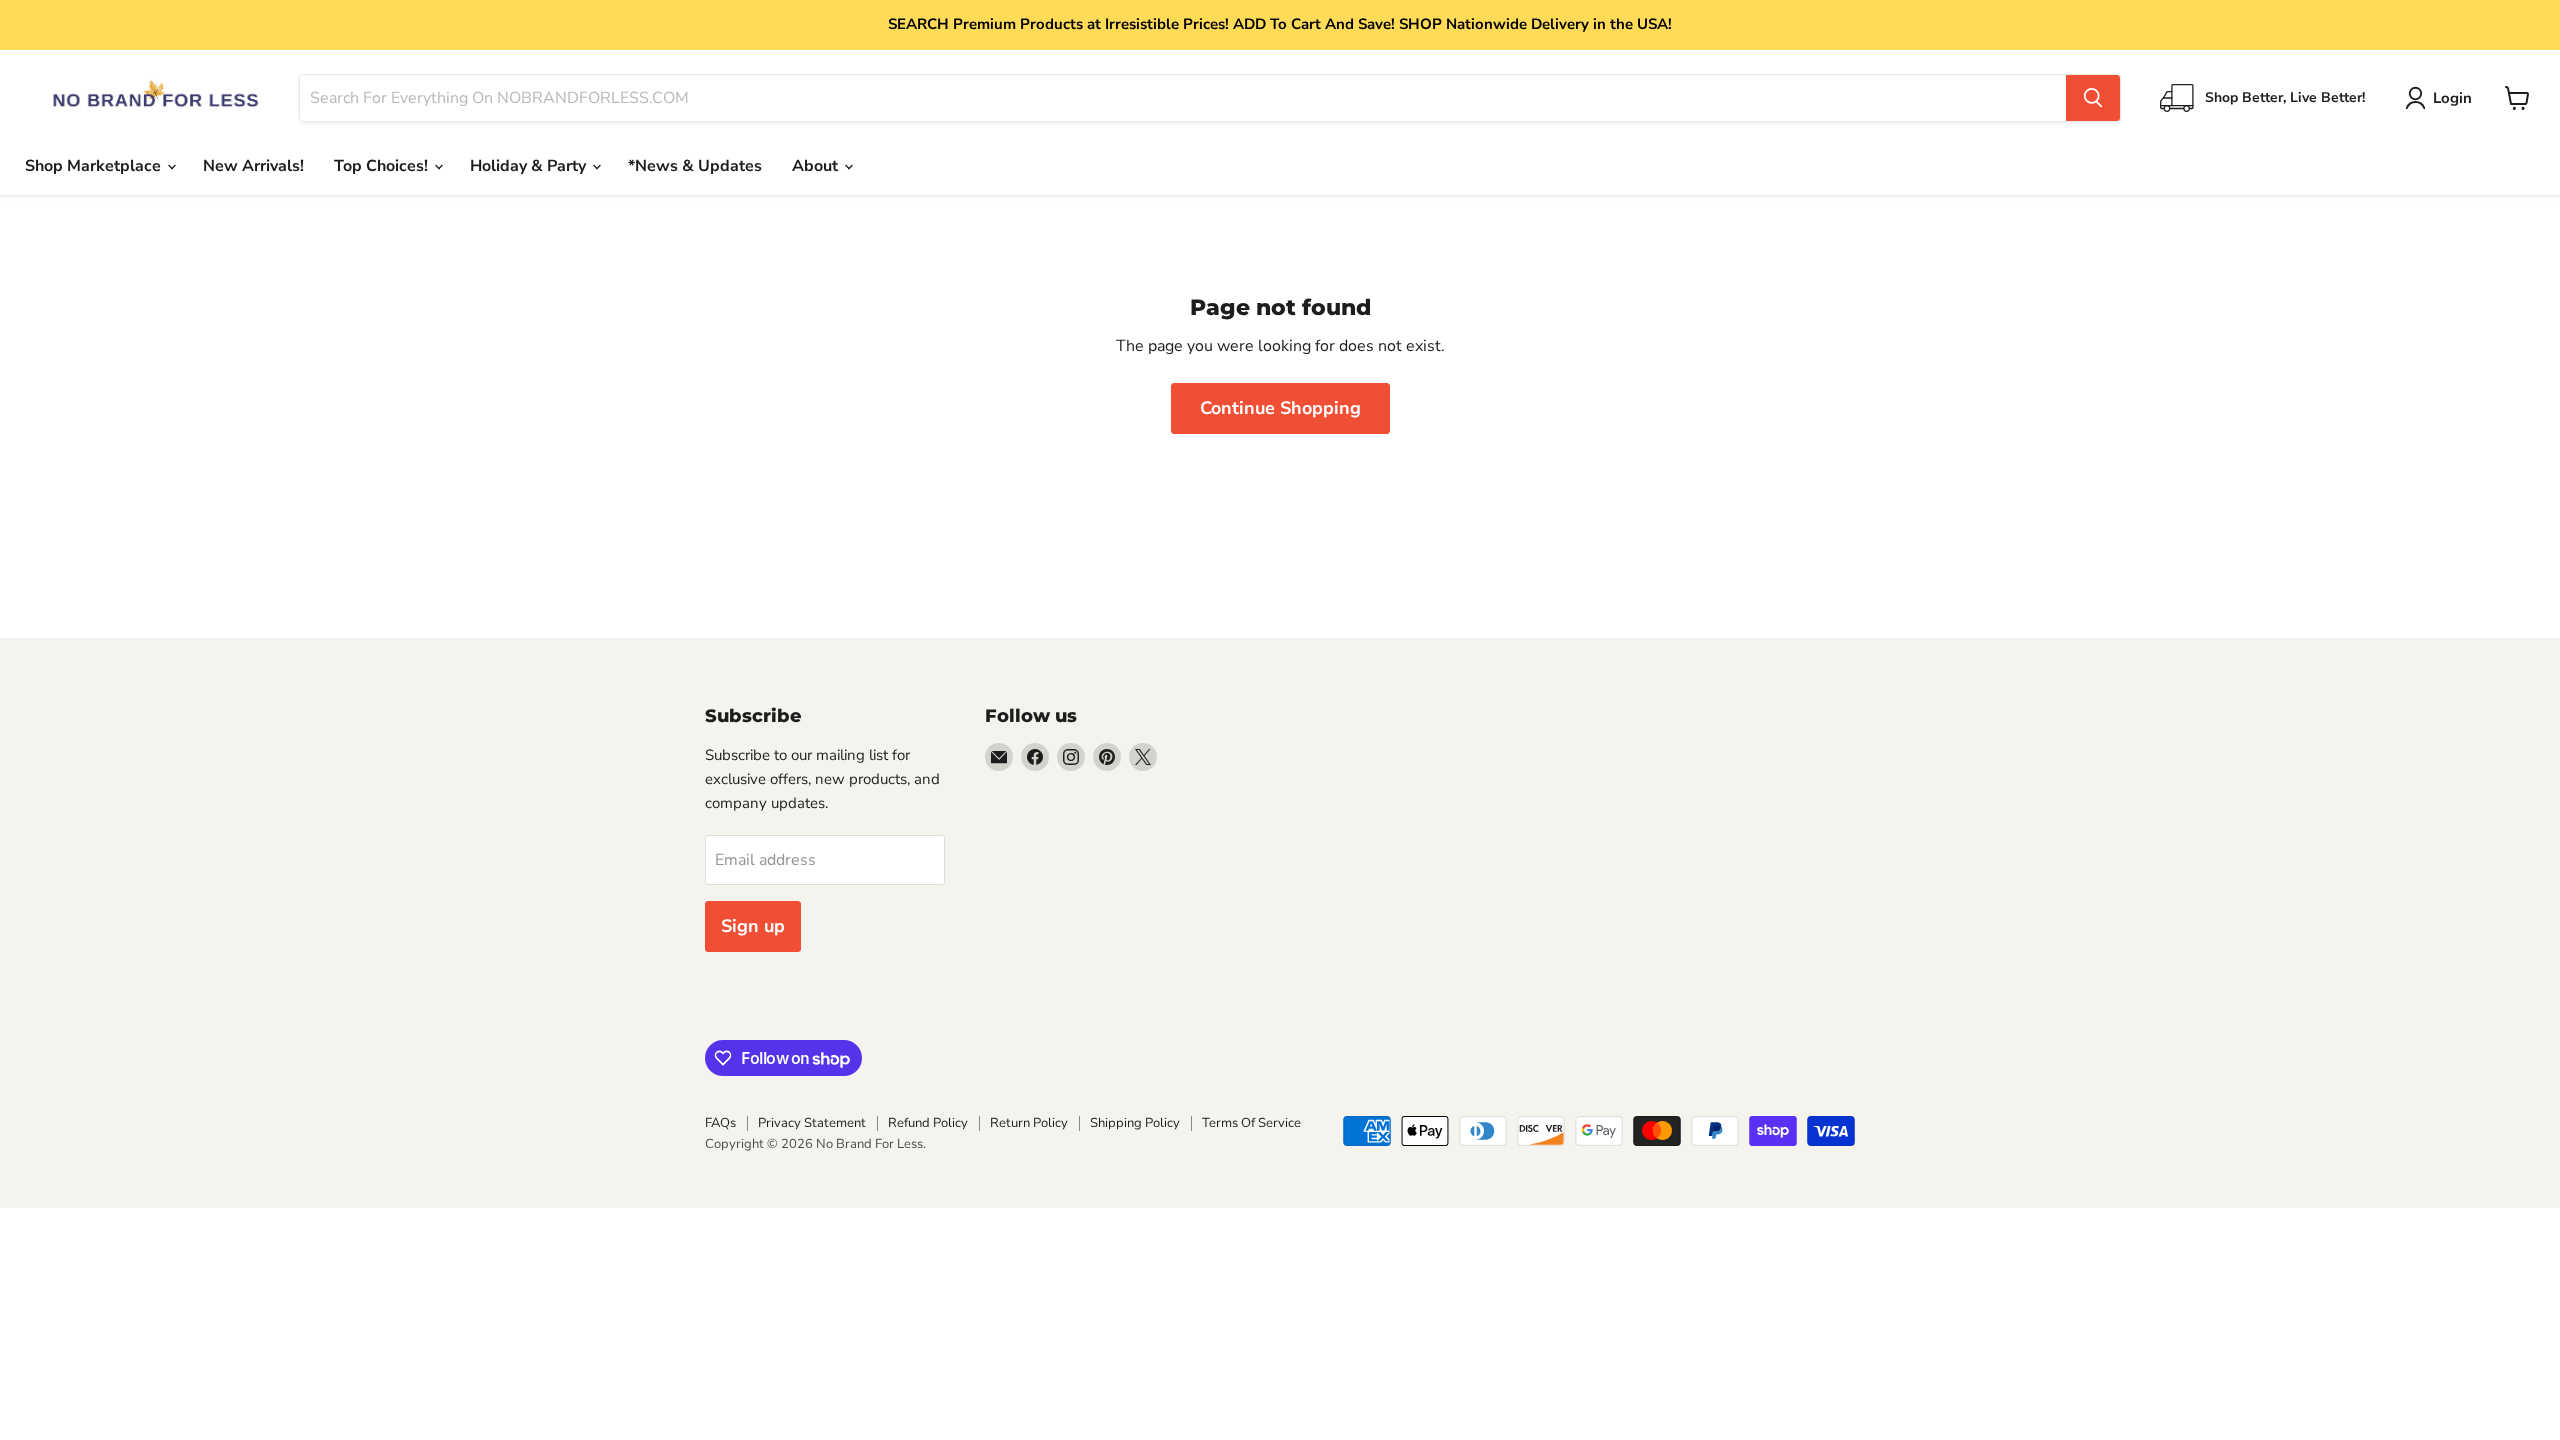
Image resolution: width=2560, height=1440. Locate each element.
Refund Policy (928, 1123)
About (817, 166)
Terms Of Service (1251, 1123)
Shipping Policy (1135, 1123)
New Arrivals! (253, 166)
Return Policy (1029, 1123)
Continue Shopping (1280, 408)
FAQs (720, 1123)
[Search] (2093, 98)
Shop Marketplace (95, 166)
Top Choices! (383, 166)
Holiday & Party (530, 166)
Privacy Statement (812, 1123)
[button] (2442, 98)
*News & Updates (695, 166)
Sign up (753, 926)
